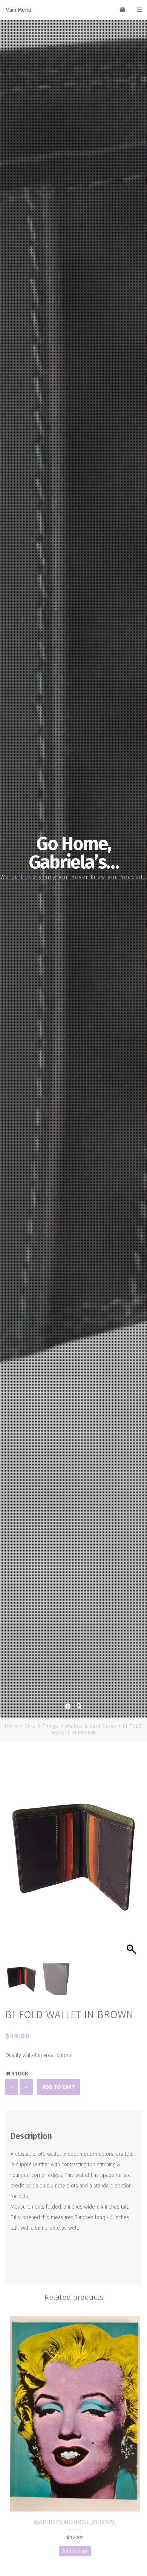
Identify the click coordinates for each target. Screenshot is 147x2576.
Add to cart (58, 2087)
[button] (132, 1861)
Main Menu (18, 10)
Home (11, 1726)
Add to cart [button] (75, 2551)
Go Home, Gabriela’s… (74, 853)
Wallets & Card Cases (91, 1726)
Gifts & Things (42, 1726)
